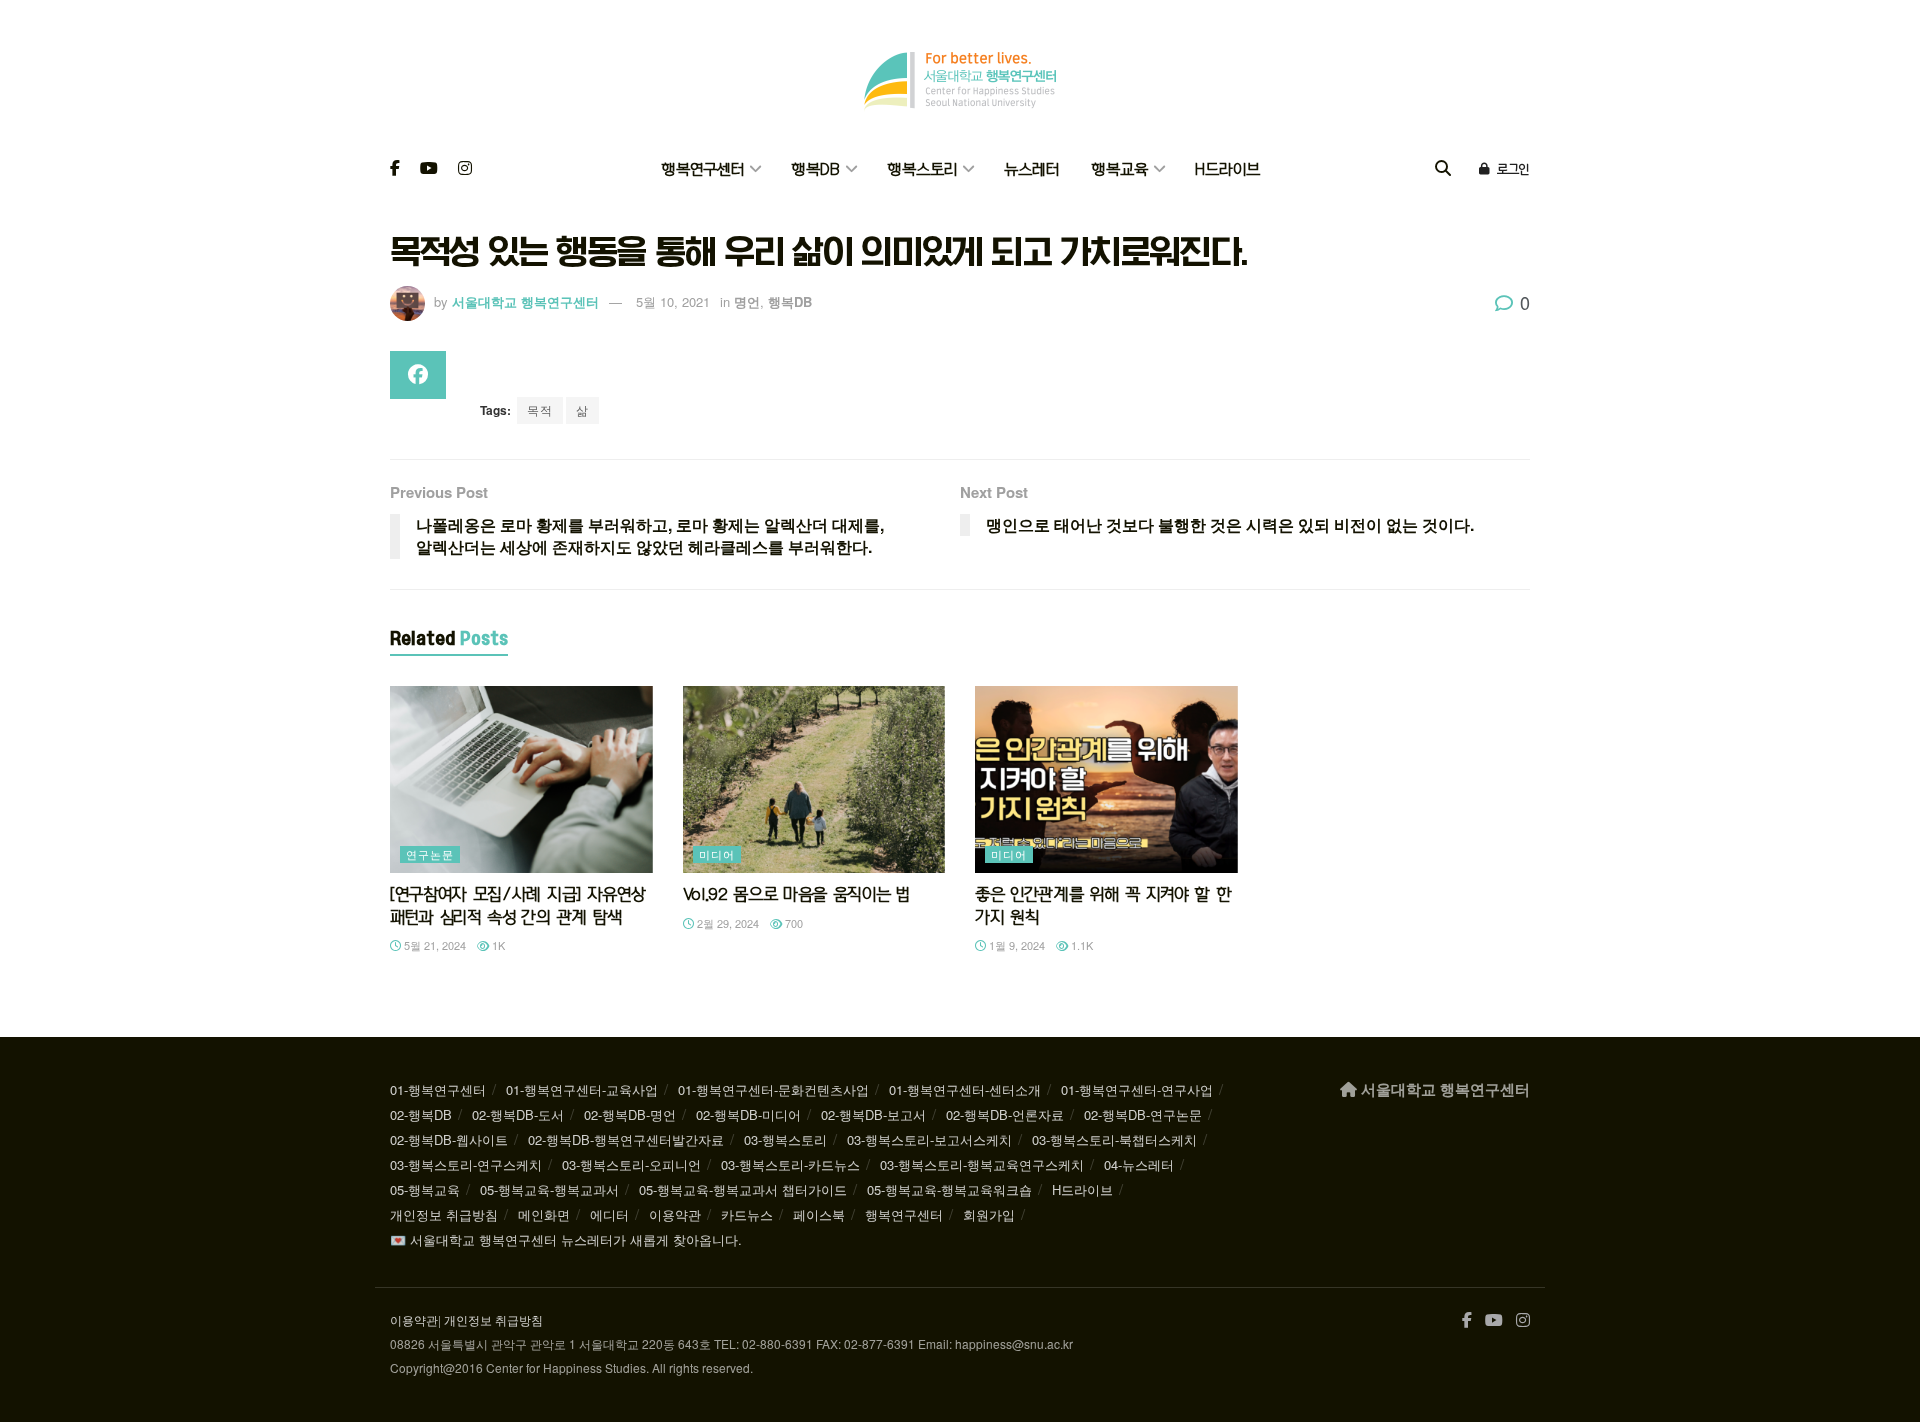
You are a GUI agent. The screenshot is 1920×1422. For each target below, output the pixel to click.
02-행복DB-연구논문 (1143, 1114)
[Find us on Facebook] (395, 169)
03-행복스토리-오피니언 (631, 1164)
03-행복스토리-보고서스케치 (929, 1139)
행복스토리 (922, 169)
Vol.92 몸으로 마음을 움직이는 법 (796, 894)
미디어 (717, 854)
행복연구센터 (702, 169)
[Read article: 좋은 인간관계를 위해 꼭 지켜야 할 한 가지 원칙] (1106, 780)
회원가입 (989, 1214)
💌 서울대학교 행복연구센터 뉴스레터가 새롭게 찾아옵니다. (566, 1239)
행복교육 (1119, 169)
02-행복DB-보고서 (873, 1114)
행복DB (815, 169)
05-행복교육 (425, 1189)
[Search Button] (1443, 169)
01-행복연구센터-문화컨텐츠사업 (773, 1089)
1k (497, 945)
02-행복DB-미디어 (748, 1114)
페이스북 (819, 1214)
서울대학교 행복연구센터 (525, 301)
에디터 (609, 1214)
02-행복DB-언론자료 (1005, 1114)
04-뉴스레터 (1139, 1164)
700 (792, 923)
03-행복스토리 (785, 1139)
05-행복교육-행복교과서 (549, 1189)
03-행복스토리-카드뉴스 (790, 1164)
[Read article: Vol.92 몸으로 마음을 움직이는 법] (814, 780)
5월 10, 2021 (673, 301)
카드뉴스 (747, 1214)
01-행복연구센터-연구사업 (1137, 1089)
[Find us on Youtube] (429, 169)
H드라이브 (1227, 169)
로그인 (1511, 169)
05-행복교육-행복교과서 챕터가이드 (743, 1189)
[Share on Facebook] (418, 375)
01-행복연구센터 (438, 1089)
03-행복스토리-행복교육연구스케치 (982, 1164)
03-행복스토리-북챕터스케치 (1114, 1139)
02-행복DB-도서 (518, 1114)
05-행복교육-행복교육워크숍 (949, 1189)
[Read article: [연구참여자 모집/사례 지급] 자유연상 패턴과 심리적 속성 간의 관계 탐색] (521, 780)
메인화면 (544, 1214)
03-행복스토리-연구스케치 (466, 1164)
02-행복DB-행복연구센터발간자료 (626, 1139)
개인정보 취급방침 (444, 1214)
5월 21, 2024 (433, 945)
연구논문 (430, 854)
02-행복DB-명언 (630, 1114)
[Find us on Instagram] (465, 169)
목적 (540, 409)
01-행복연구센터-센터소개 (965, 1089)
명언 (747, 301)
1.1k (1080, 945)
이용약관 (675, 1214)
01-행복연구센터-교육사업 (582, 1089)
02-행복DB (421, 1114)
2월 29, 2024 (726, 923)
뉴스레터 (1031, 169)
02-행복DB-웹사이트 (449, 1139)
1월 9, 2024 (1015, 945)
